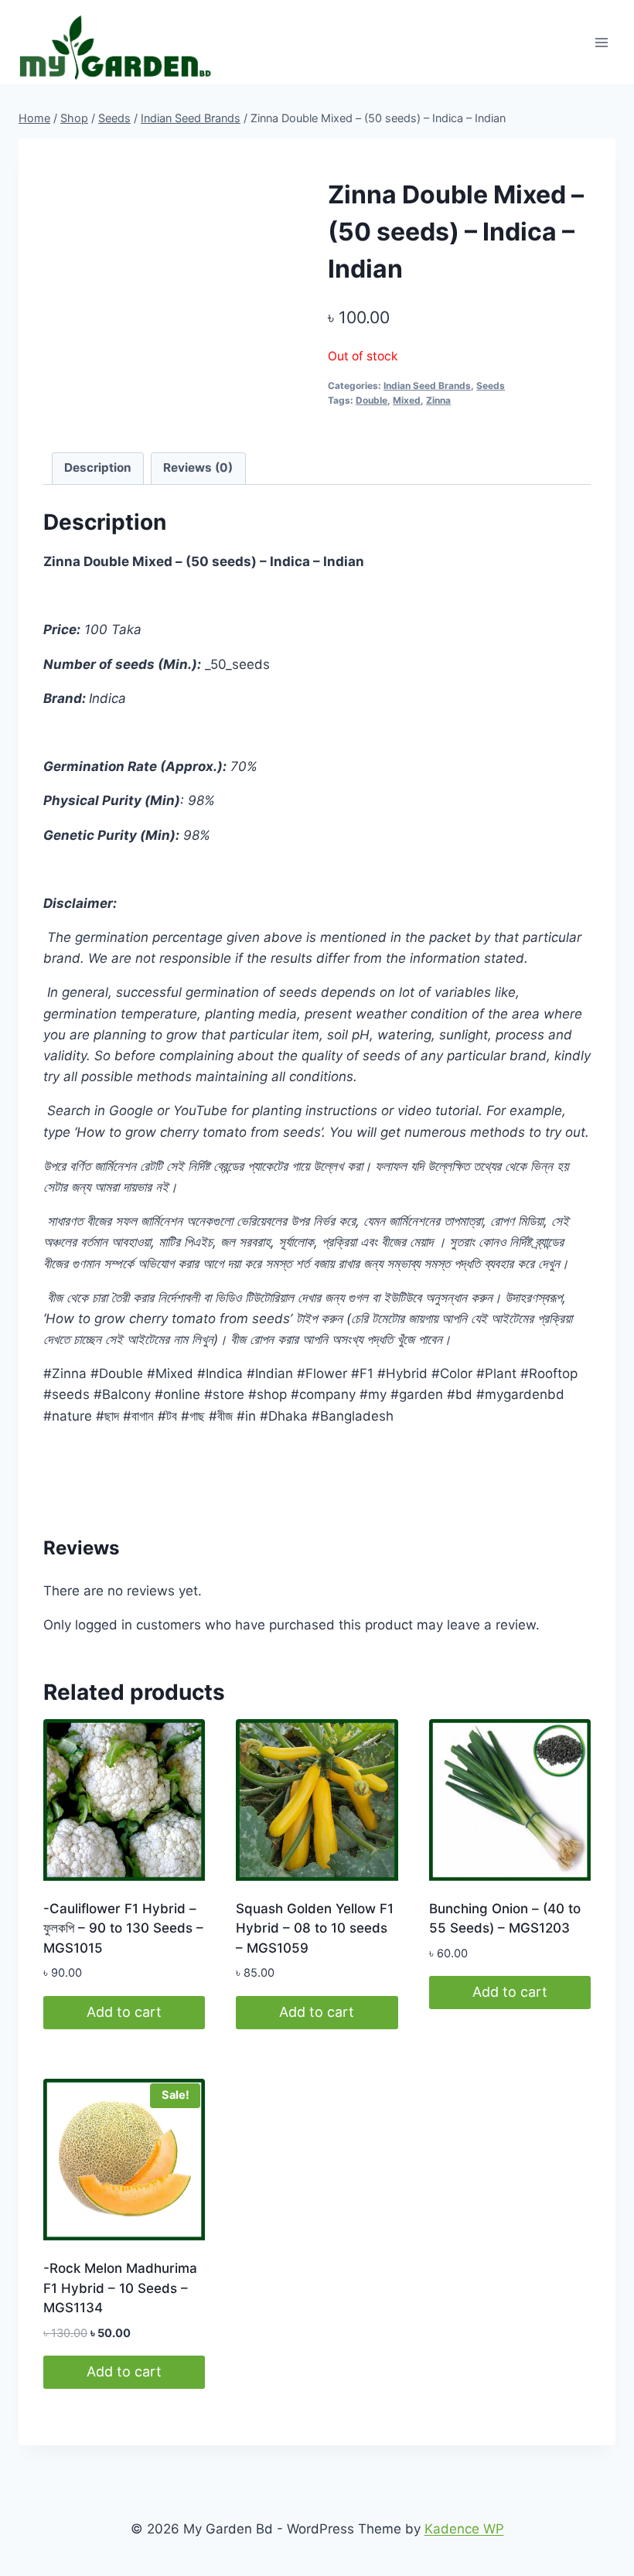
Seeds (491, 386)
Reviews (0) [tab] (198, 467)
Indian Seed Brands (427, 386)
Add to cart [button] (124, 2012)
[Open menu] (601, 42)
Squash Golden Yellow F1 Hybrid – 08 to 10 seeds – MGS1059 (315, 1928)
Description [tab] (98, 467)
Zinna (438, 400)
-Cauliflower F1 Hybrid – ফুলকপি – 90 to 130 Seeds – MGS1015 (123, 1928)
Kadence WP (464, 2529)
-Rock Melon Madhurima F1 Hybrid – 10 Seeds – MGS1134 (120, 2288)
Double (372, 400)
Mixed (407, 400)
